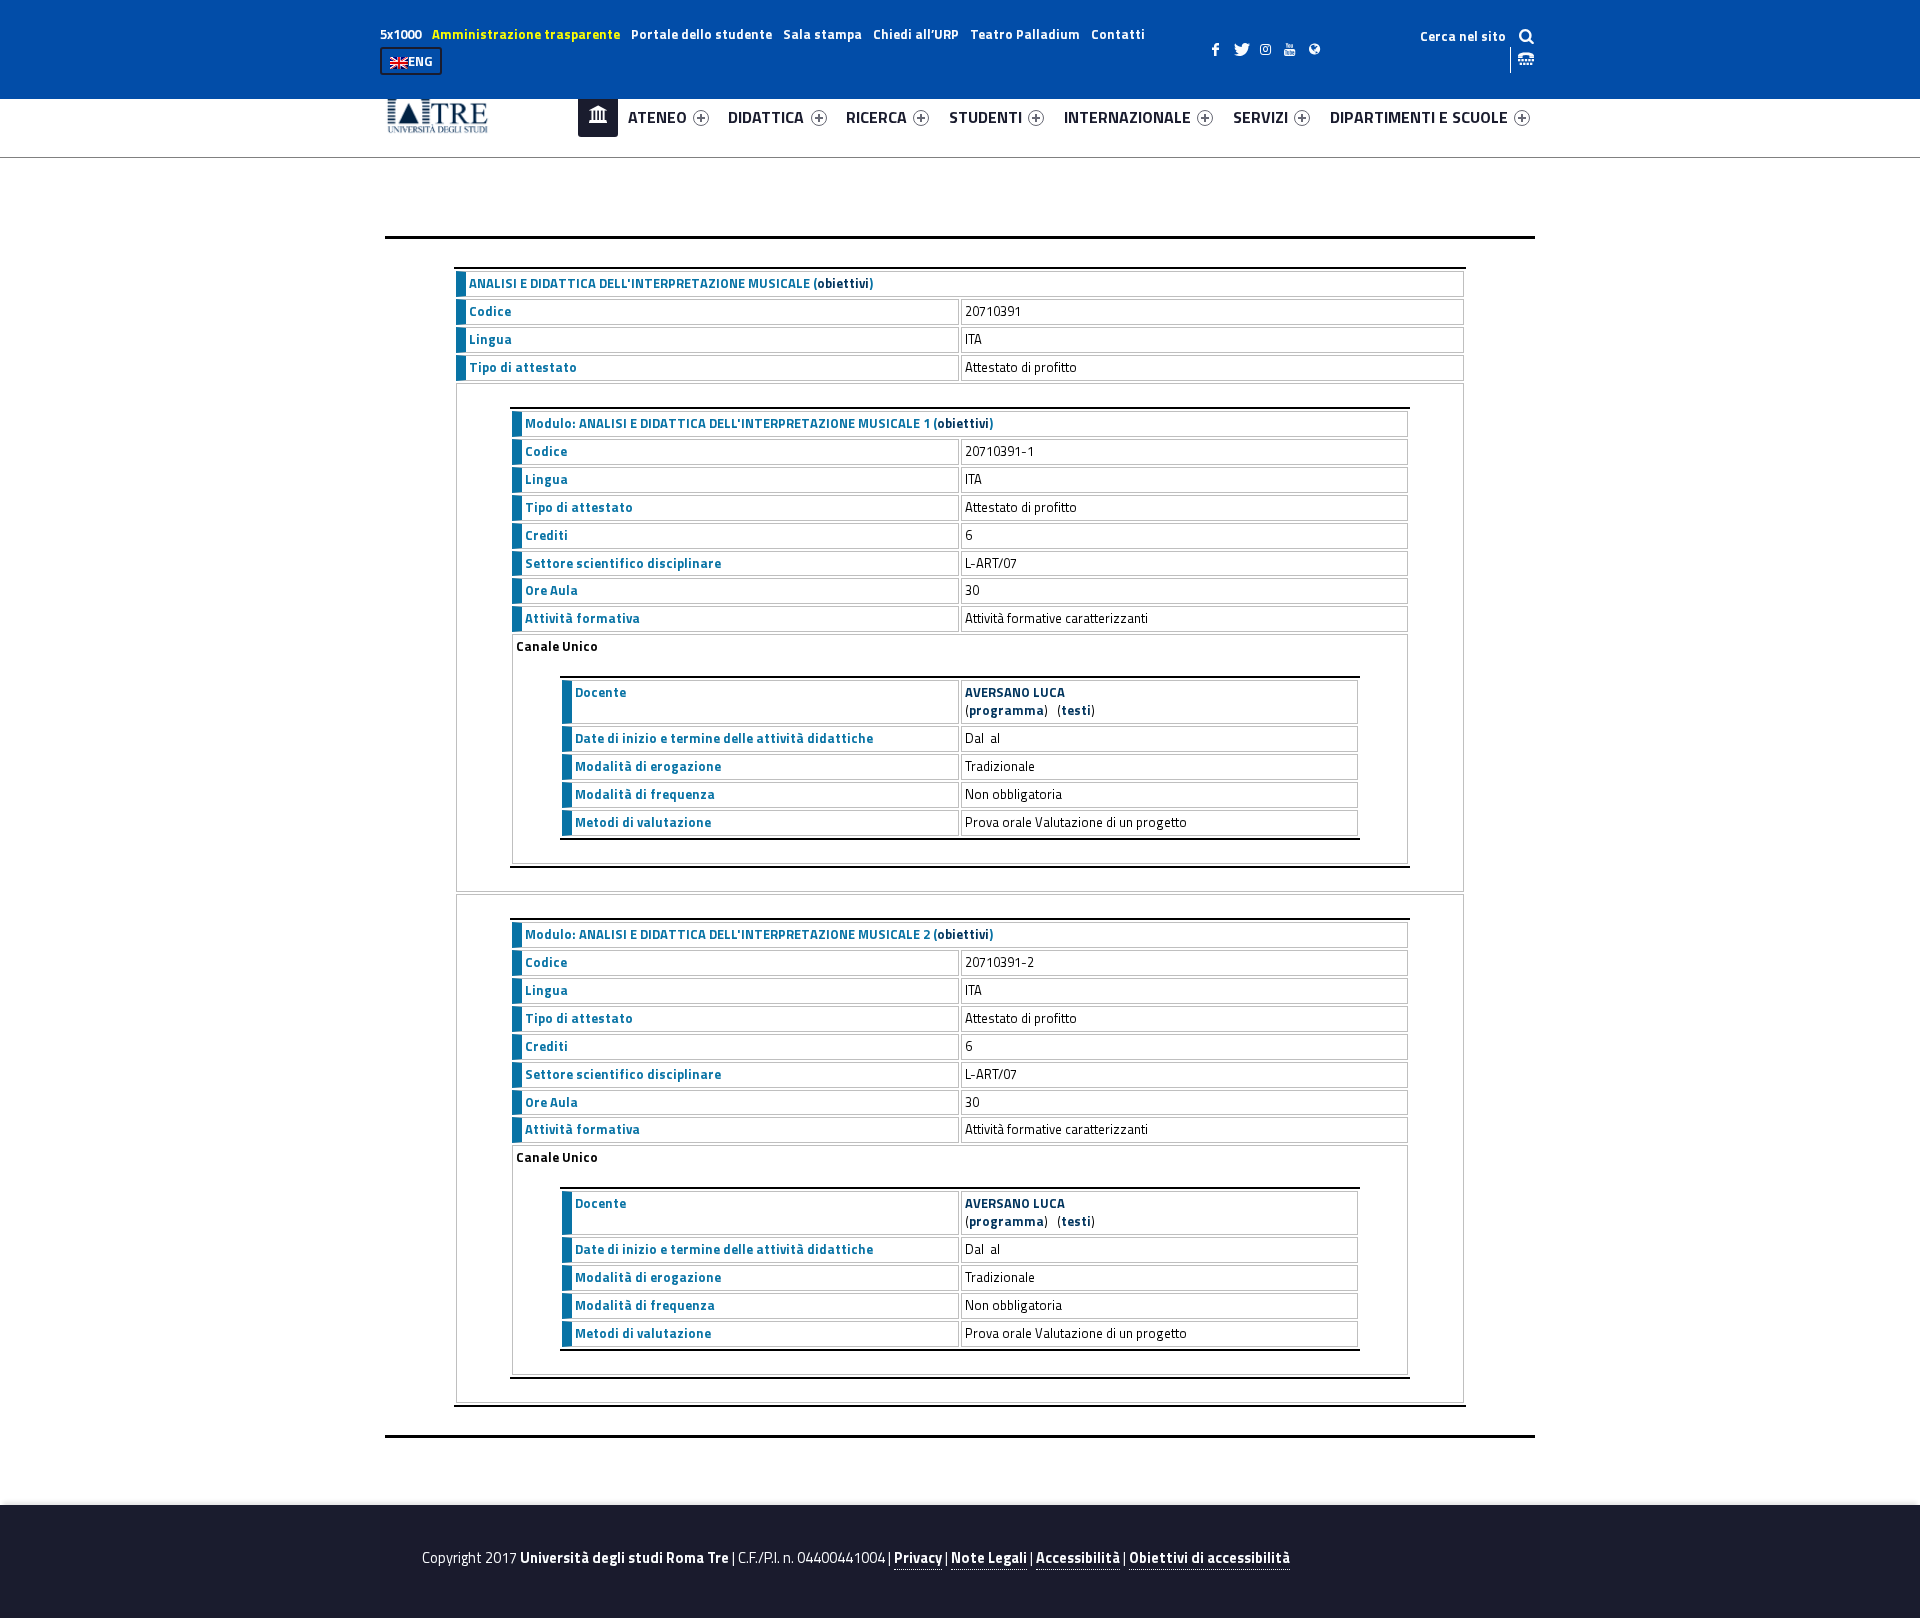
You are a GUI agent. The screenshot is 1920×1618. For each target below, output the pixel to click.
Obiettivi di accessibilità (1209, 1558)
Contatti (1118, 34)
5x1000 (400, 34)
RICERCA (876, 117)
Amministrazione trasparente (526, 34)
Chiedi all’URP (916, 34)
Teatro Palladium (1025, 34)
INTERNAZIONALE (1127, 117)
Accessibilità (1078, 1558)
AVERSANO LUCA (1015, 692)
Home (598, 116)
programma (1006, 710)
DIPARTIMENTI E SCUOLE (1419, 117)
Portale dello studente (701, 34)
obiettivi (843, 283)
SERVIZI (1260, 117)
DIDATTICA (766, 117)
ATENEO (657, 117)
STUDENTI (985, 117)
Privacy (918, 1558)
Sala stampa (822, 34)
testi (1076, 710)
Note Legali (989, 1558)
